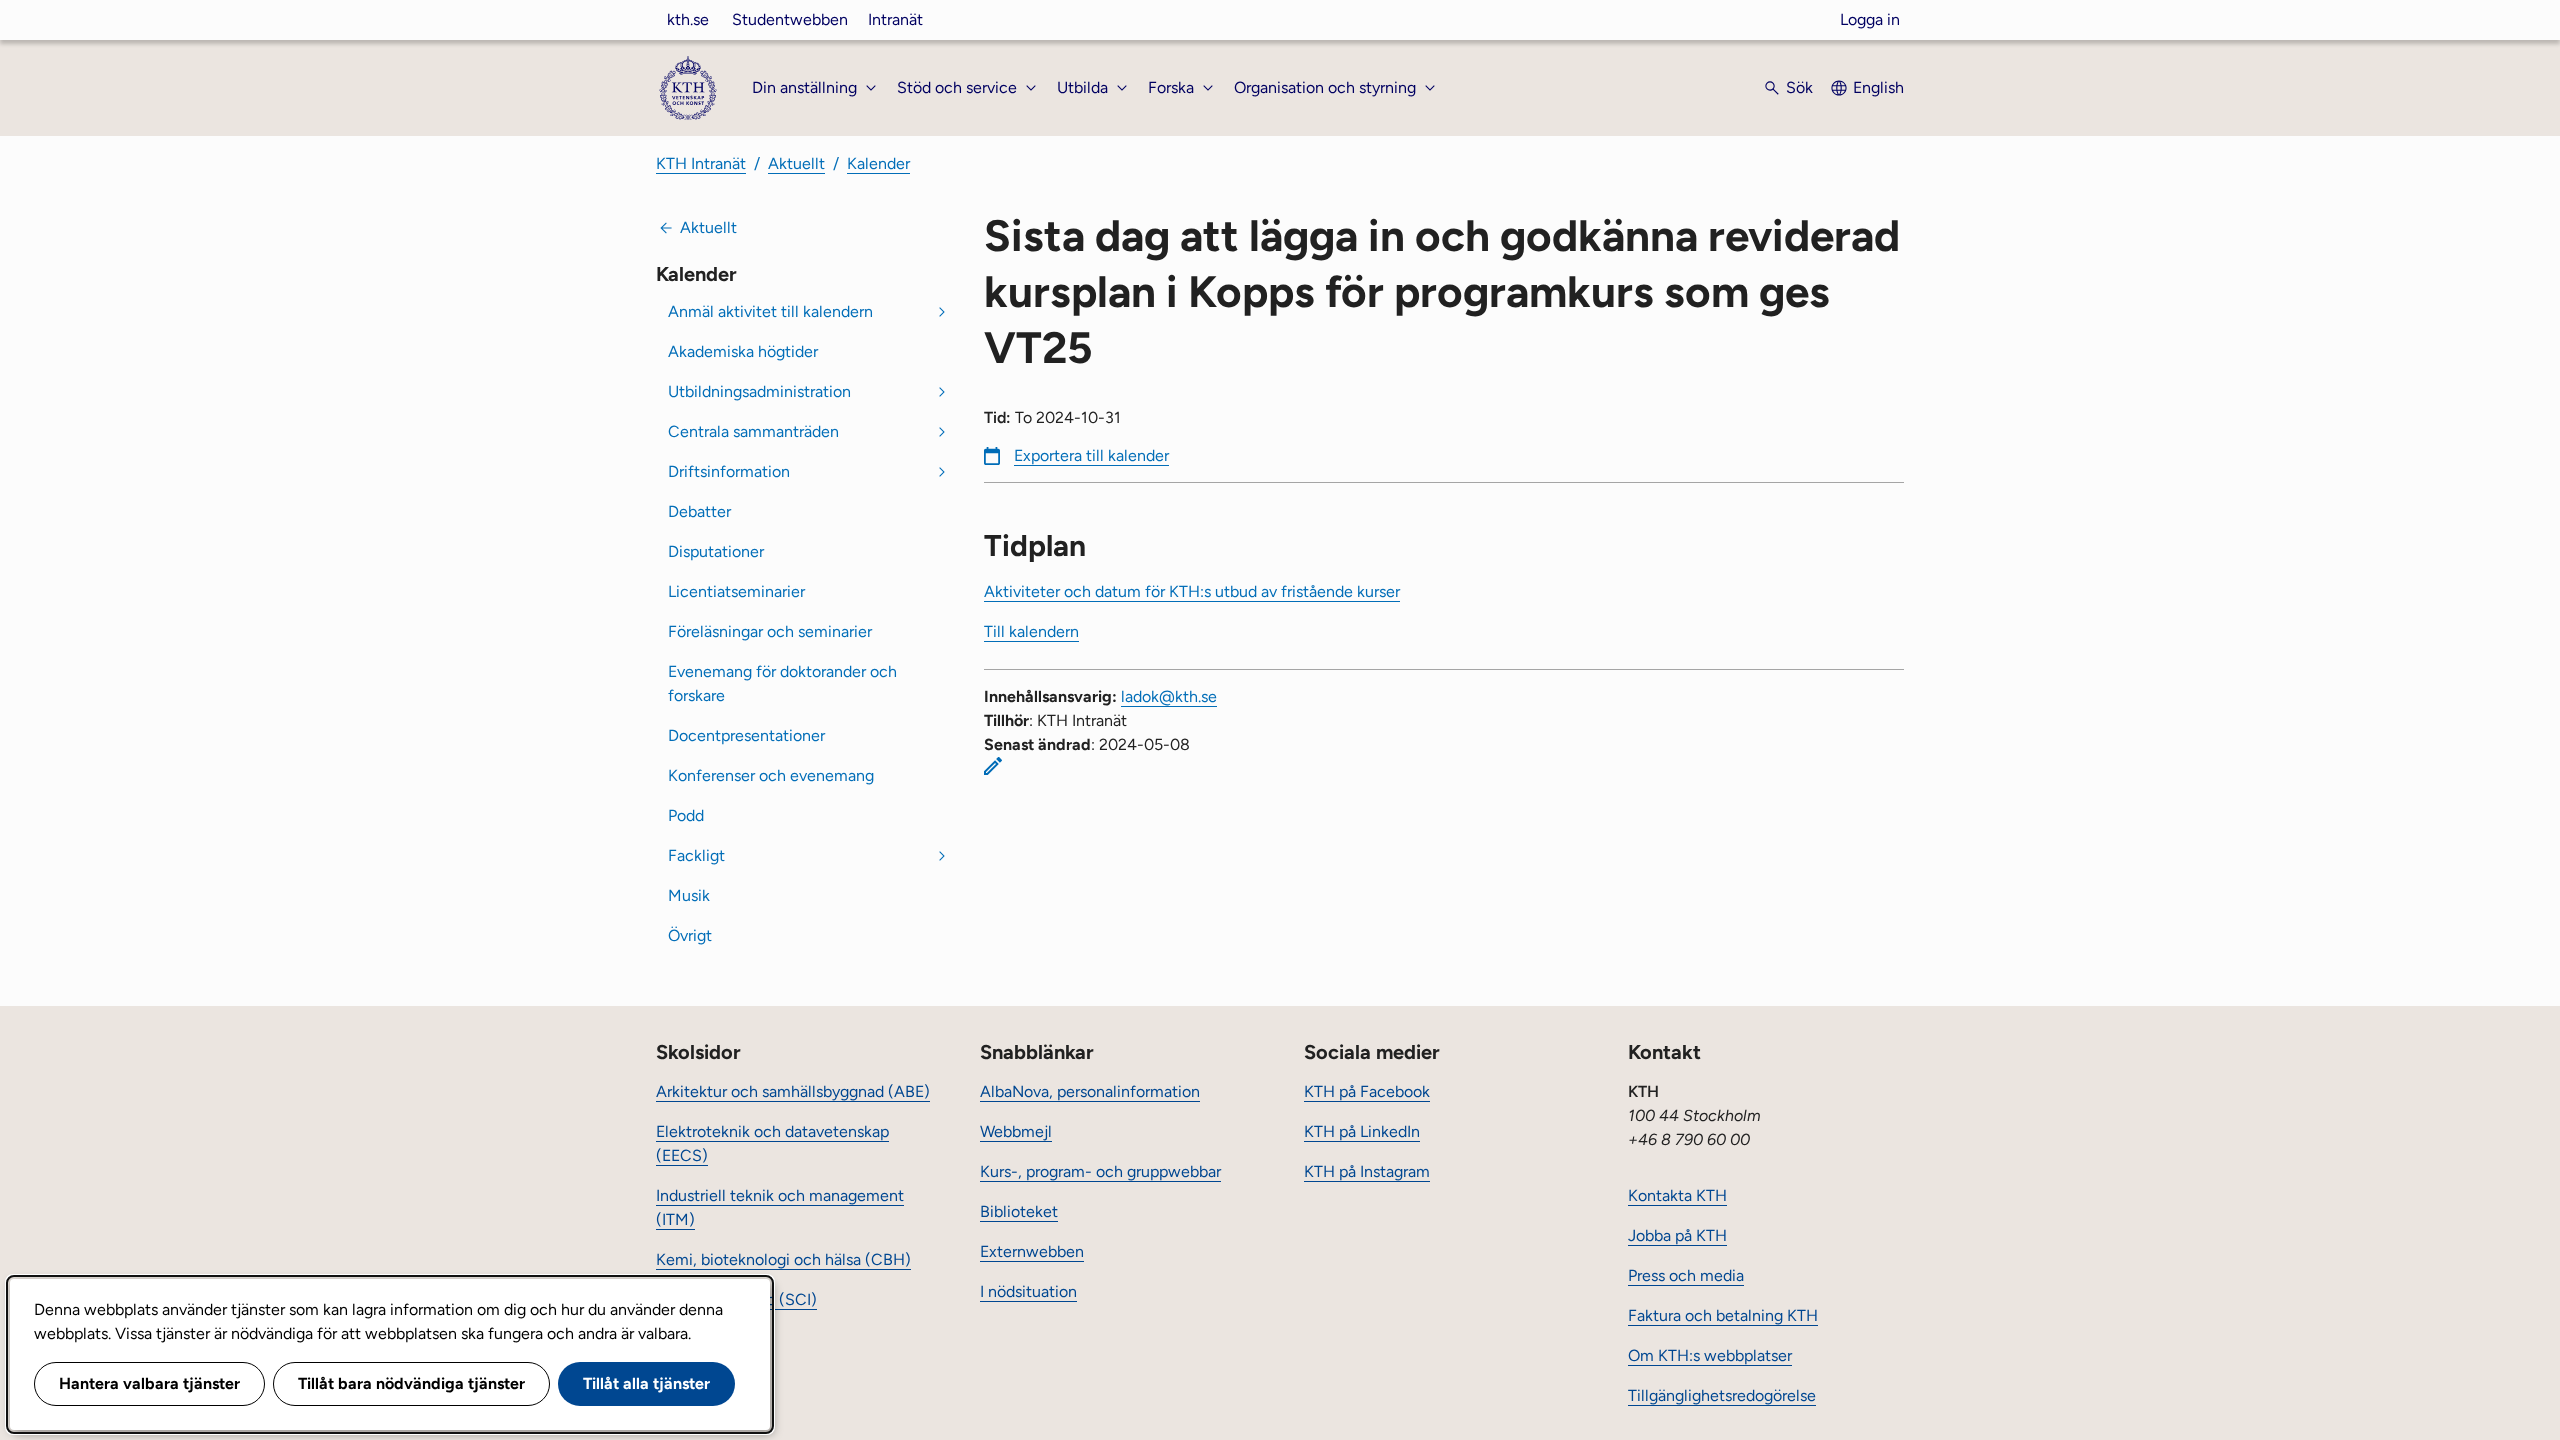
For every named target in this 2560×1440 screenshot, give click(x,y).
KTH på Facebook (1367, 1091)
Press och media (1686, 1275)
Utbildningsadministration (759, 391)
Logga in (1870, 19)
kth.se (688, 19)
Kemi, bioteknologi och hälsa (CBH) (783, 1259)
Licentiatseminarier (736, 591)
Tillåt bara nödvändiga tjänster (411, 1383)
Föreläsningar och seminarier (770, 631)
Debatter (699, 511)
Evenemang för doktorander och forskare (782, 683)
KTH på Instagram (1367, 1171)
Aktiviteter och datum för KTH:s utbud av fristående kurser (1192, 591)
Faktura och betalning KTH (1723, 1315)
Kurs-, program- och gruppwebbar (1100, 1171)
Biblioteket (1019, 1211)
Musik (689, 895)
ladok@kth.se (1169, 696)
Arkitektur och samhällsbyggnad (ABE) (793, 1091)
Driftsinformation (729, 471)
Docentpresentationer (746, 735)
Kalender (878, 163)
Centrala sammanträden (753, 431)
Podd (686, 815)
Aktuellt (796, 163)
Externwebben (1032, 1251)
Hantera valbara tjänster (149, 1383)
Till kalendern (1031, 631)
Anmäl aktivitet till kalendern (770, 311)
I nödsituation (1028, 1291)
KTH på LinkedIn (1362, 1131)
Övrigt (690, 935)
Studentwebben (790, 19)
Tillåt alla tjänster (646, 1383)
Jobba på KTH (1677, 1235)
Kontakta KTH (1677, 1195)
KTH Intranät (701, 163)
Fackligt (696, 855)
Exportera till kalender (1091, 455)
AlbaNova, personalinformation (1090, 1091)
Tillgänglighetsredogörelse (1722, 1395)
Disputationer (716, 551)
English (1878, 87)
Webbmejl (1016, 1131)
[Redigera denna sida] (993, 766)
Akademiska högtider (743, 351)
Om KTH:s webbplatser (1710, 1355)
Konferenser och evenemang (771, 775)
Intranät (895, 19)
